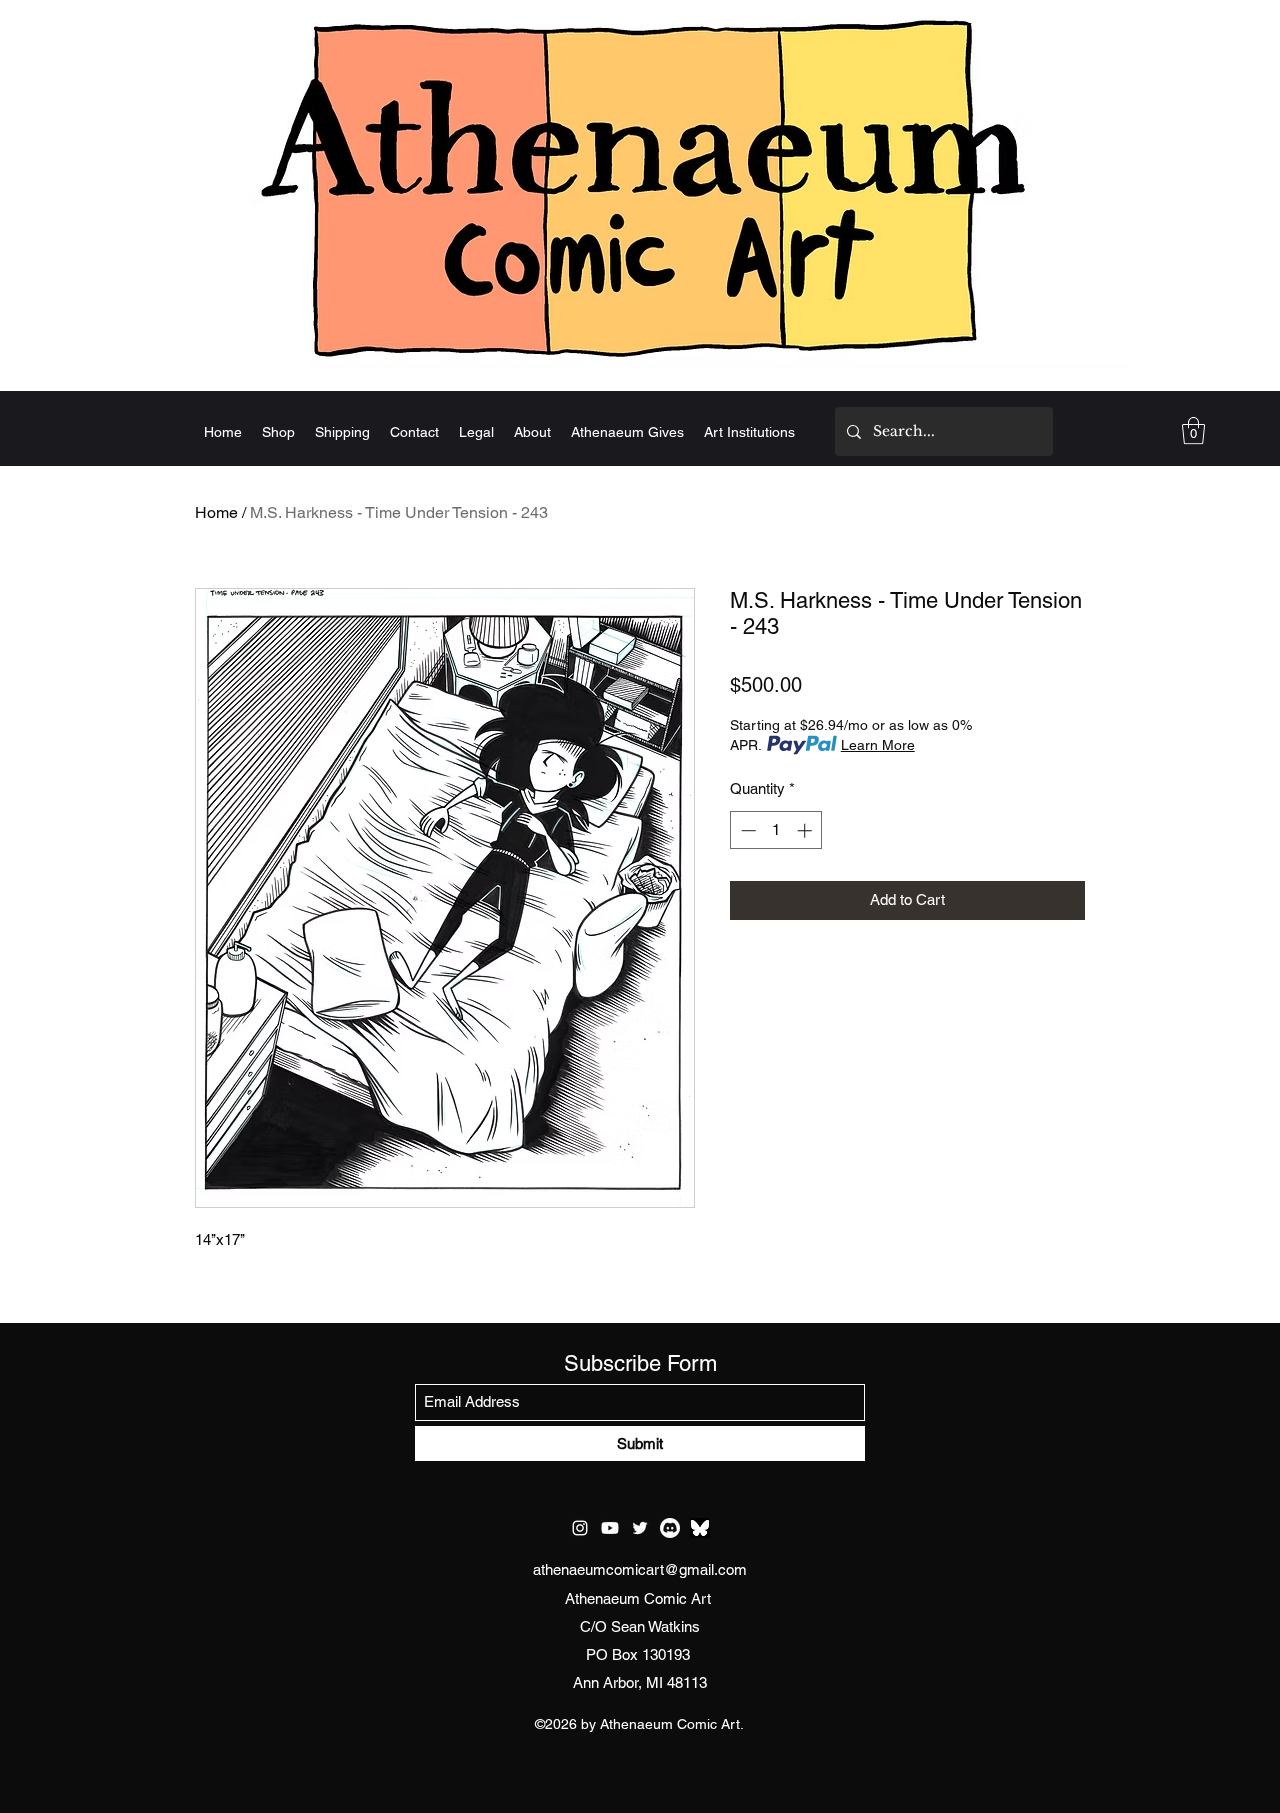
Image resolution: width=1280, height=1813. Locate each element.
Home (216, 512)
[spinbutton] (776, 830)
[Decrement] (746, 830)
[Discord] (670, 1528)
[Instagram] (580, 1528)
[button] (1193, 430)
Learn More (878, 745)
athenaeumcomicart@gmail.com (640, 1569)
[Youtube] (610, 1528)
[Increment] (806, 830)
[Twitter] (640, 1528)
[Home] (640, 187)
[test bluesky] (700, 1528)
